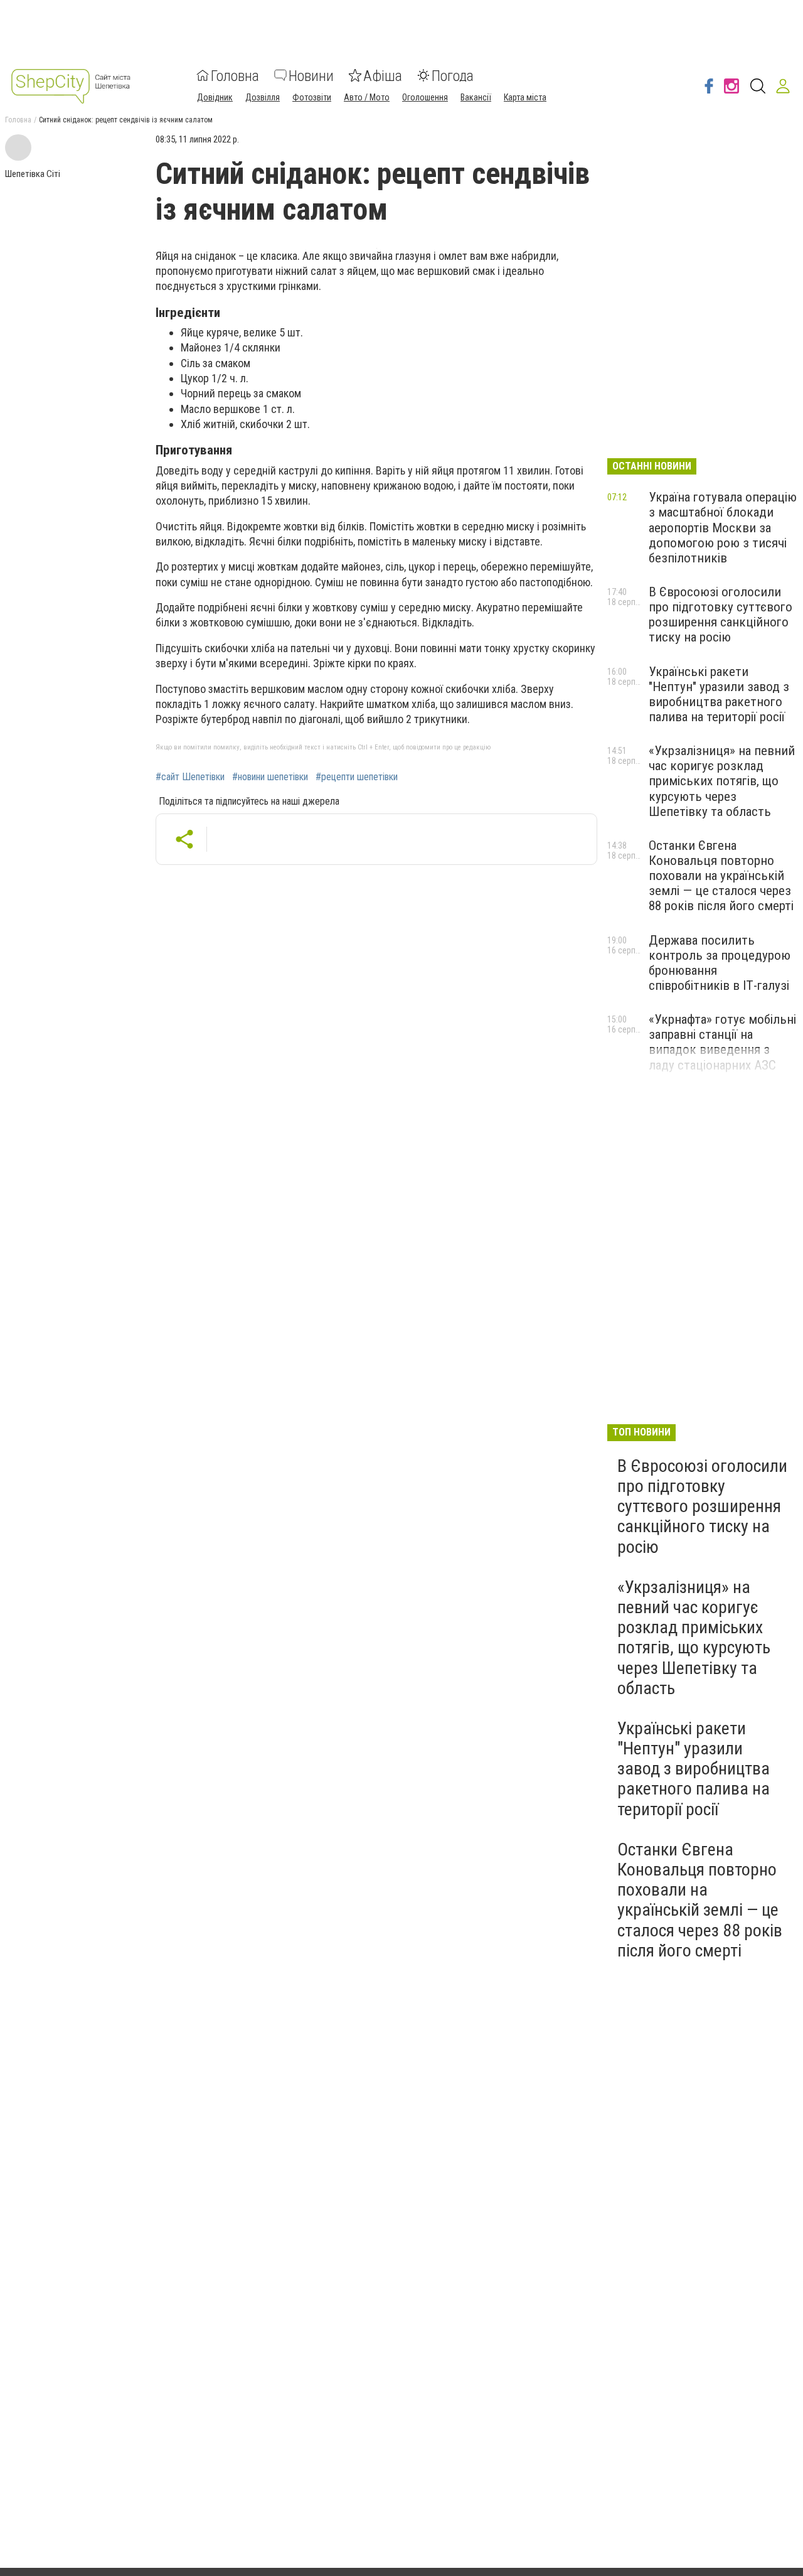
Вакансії (476, 97)
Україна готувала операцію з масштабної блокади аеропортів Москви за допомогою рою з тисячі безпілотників (723, 528)
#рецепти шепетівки (357, 777)
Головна (235, 75)
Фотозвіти (312, 97)
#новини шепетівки (270, 777)
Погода (453, 75)
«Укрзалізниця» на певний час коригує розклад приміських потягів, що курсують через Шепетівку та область (722, 781)
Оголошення (425, 97)
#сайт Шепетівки (190, 777)
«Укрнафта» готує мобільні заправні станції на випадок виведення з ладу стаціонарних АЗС (722, 1042)
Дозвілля (263, 97)
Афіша (383, 75)
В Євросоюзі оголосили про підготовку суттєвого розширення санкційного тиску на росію (721, 614)
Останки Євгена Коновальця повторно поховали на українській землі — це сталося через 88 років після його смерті (721, 876)
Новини (311, 75)
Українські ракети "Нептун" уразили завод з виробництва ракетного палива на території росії (719, 694)
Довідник (215, 97)
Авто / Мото (367, 97)
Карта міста (525, 97)
